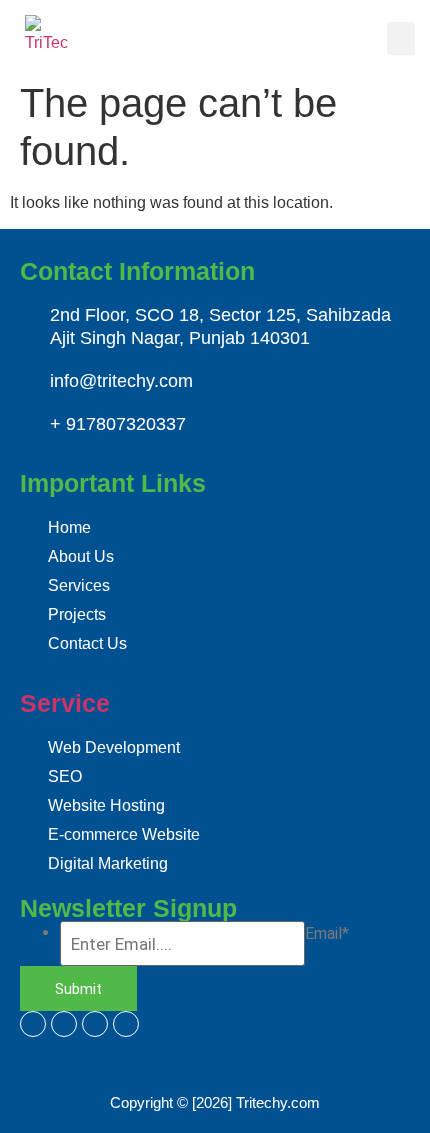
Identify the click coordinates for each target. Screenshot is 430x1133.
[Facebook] (33, 1024)
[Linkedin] (95, 1024)
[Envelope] (126, 1024)
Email (327, 934)
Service (65, 703)
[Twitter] (64, 1024)
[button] (401, 38)
